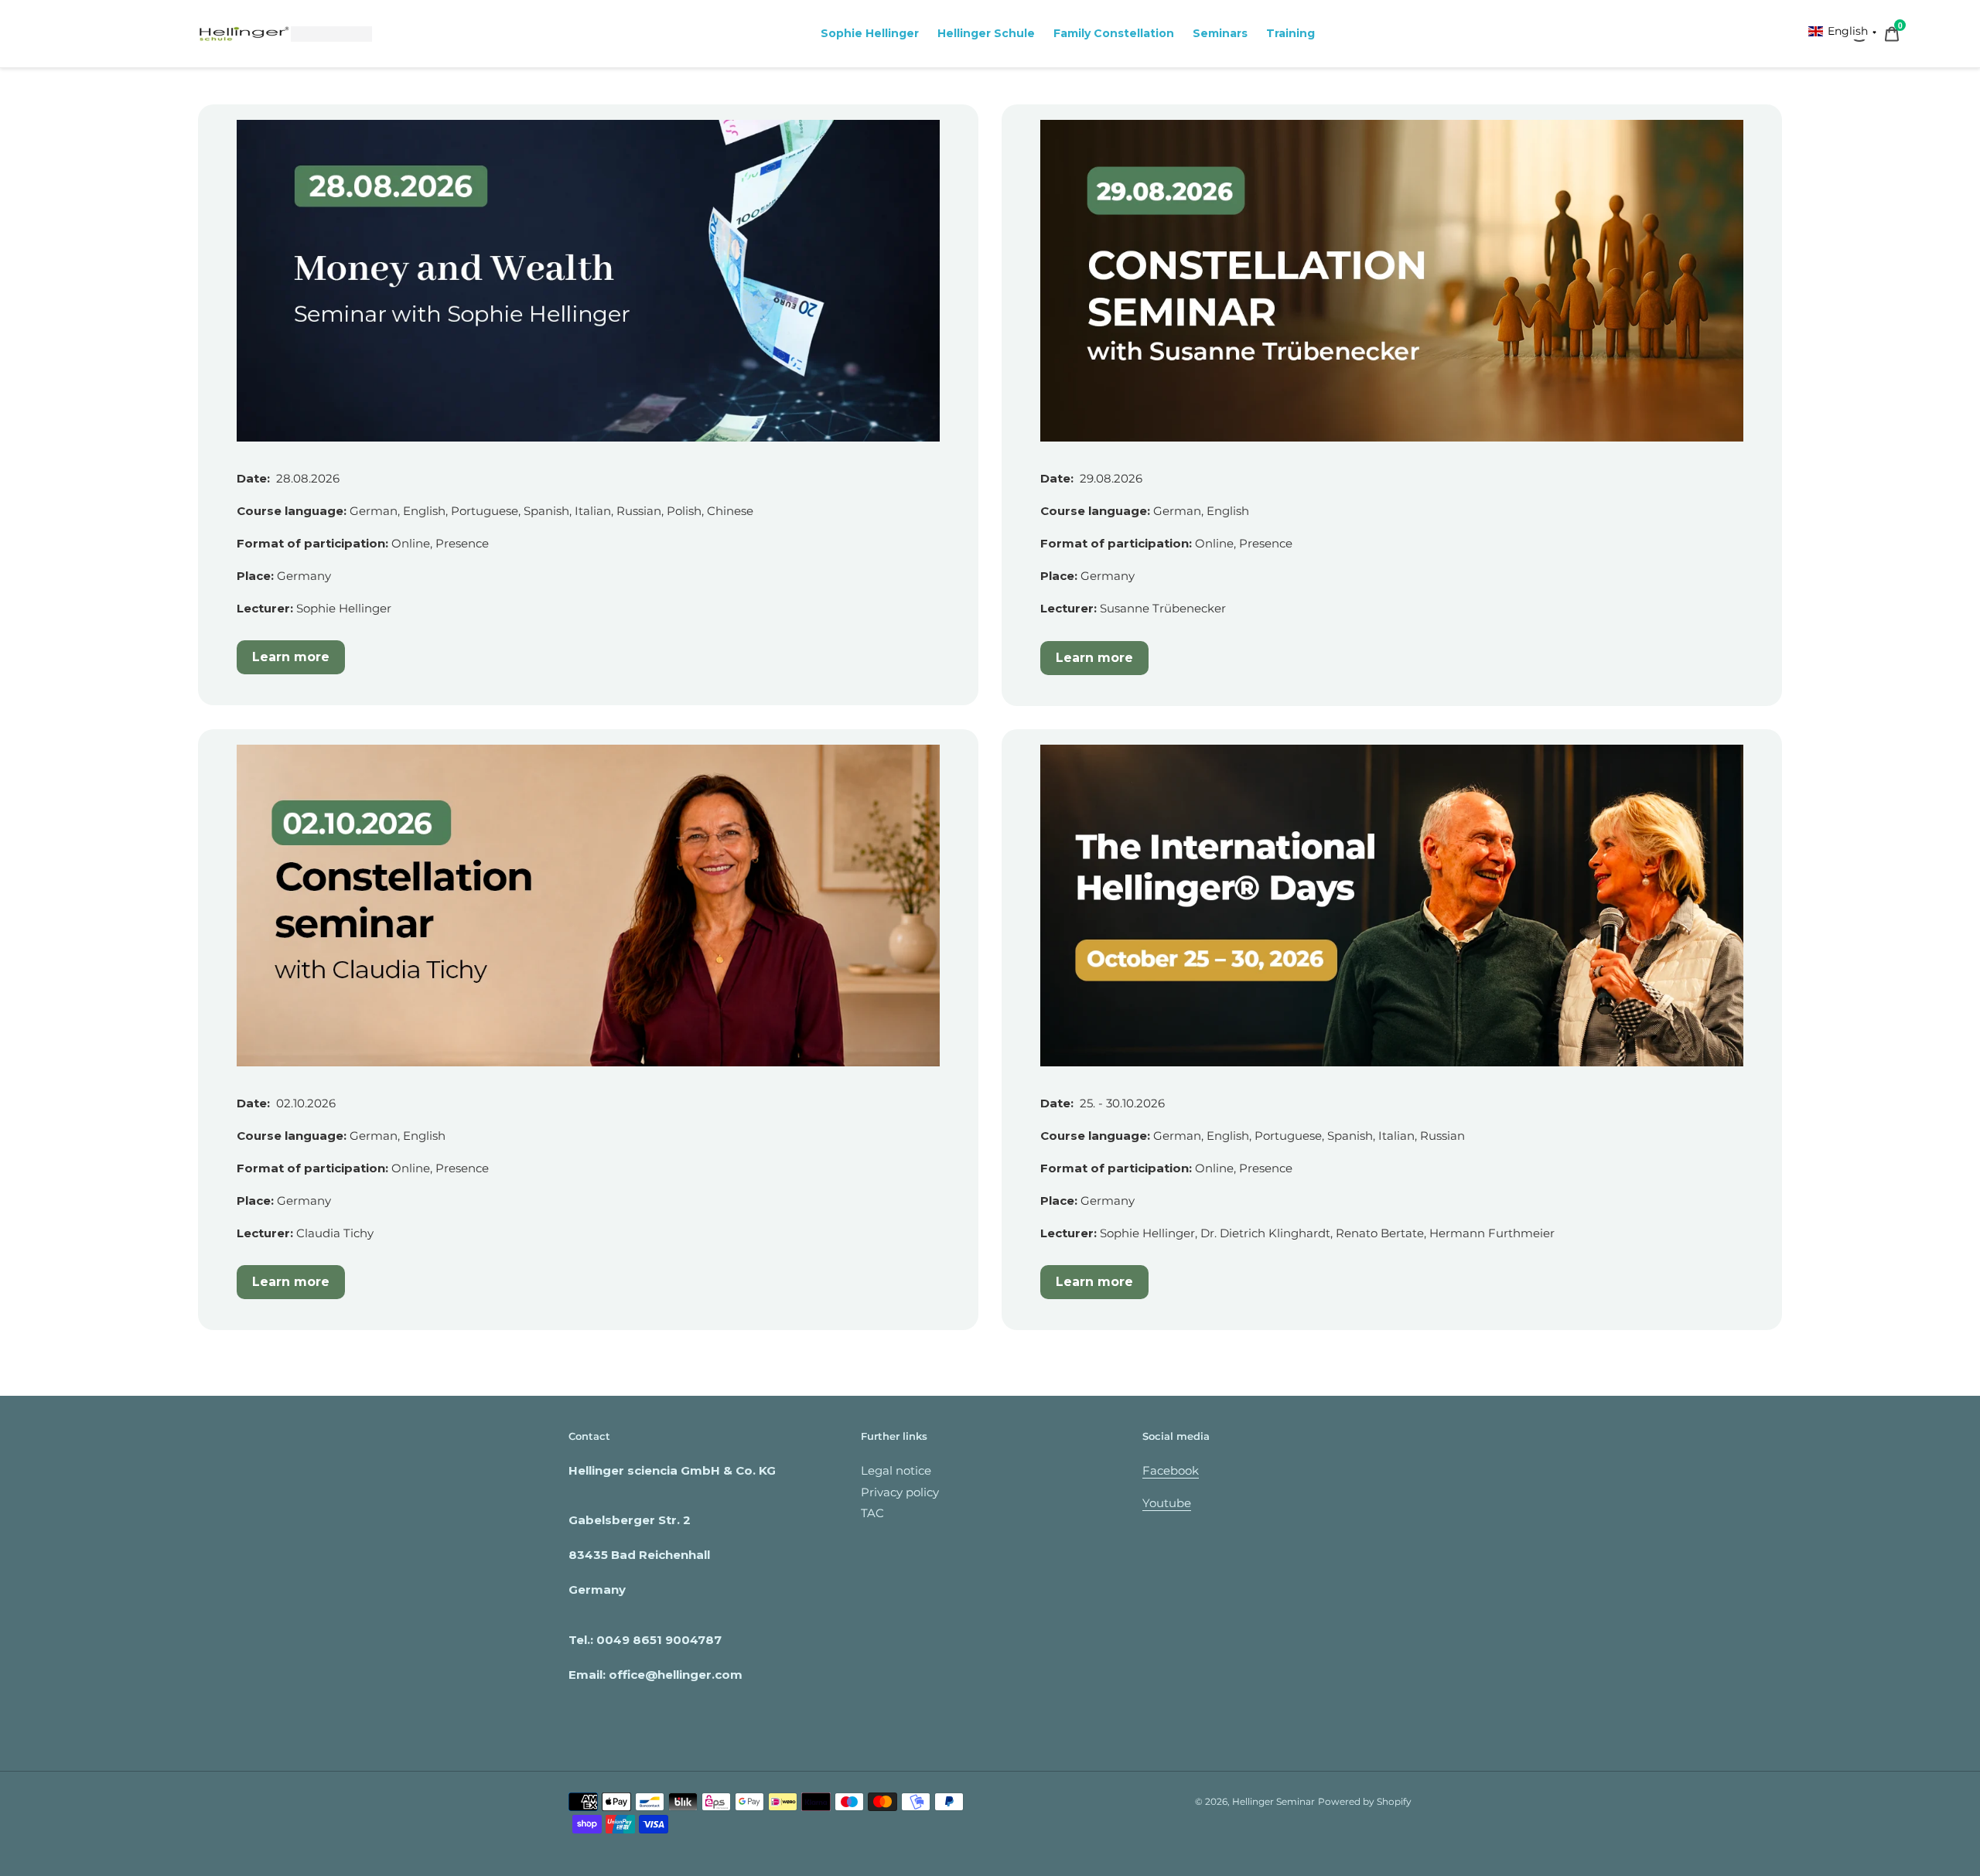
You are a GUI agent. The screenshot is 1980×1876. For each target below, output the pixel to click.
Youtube (1167, 1503)
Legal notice (896, 1470)
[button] (1843, 31)
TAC (872, 1513)
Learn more (291, 657)
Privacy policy (900, 1492)
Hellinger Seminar (1273, 1801)
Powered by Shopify (1365, 1801)
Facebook (1171, 1470)
